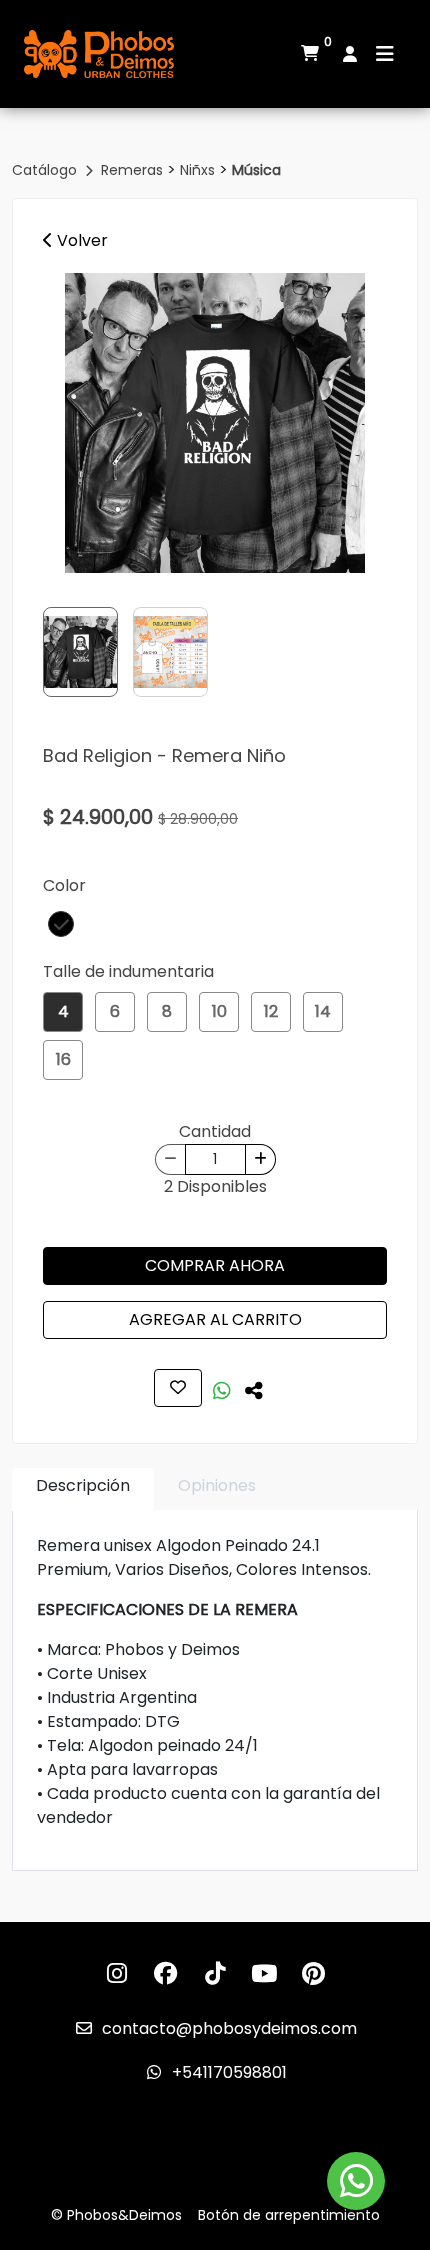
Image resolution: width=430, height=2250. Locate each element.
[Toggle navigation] (385, 54)
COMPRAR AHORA (215, 1265)
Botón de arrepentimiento (289, 2215)
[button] (61, 924)
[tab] (83, 1489)
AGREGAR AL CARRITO (215, 1319)
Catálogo (46, 170)
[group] (215, 423)
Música (256, 170)
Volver (80, 240)
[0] (310, 54)
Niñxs (199, 170)
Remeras (134, 170)
